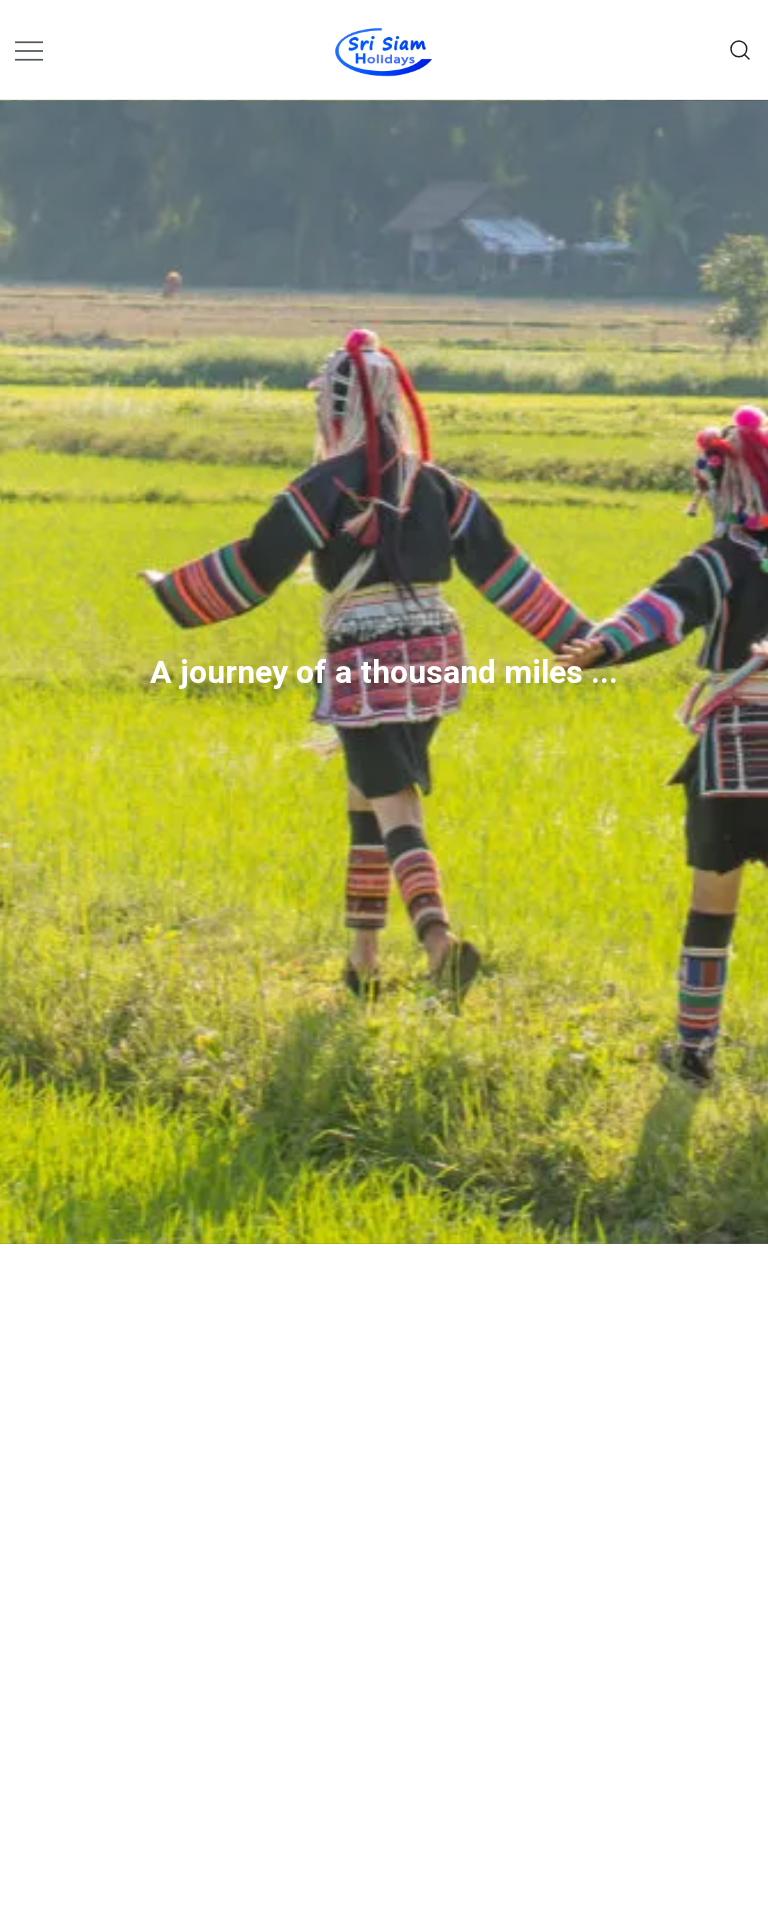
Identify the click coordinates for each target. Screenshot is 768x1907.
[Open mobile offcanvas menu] (29, 49)
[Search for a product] (740, 49)
